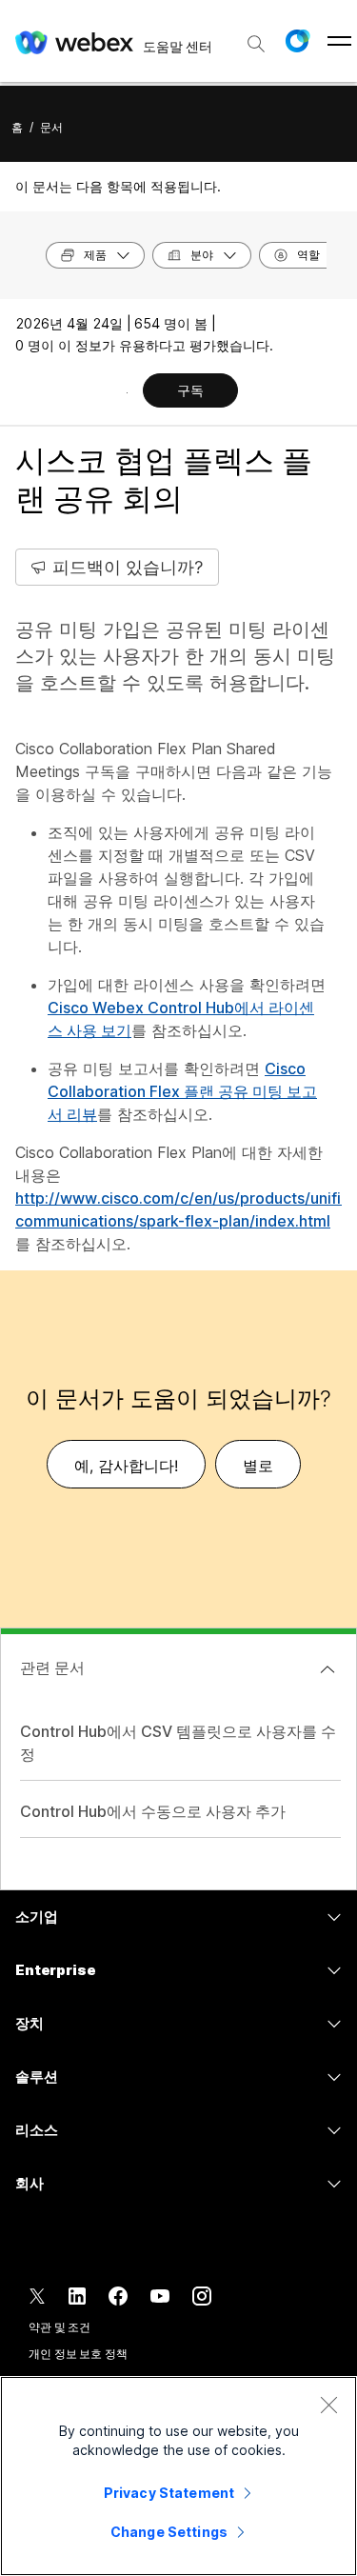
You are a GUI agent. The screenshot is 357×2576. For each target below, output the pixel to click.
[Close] (328, 2405)
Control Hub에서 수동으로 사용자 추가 (153, 1811)
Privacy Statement (169, 2493)
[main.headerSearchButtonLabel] (256, 37)
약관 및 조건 (59, 2327)
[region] (178, 2476)
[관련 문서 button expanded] (327, 1669)
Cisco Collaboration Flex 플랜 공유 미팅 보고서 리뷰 (182, 1091)
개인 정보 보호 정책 (78, 2354)
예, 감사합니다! (126, 1466)
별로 (258, 1466)
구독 (190, 390)
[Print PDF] (127, 392)
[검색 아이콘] (256, 44)
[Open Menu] (339, 41)
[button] (297, 41)
